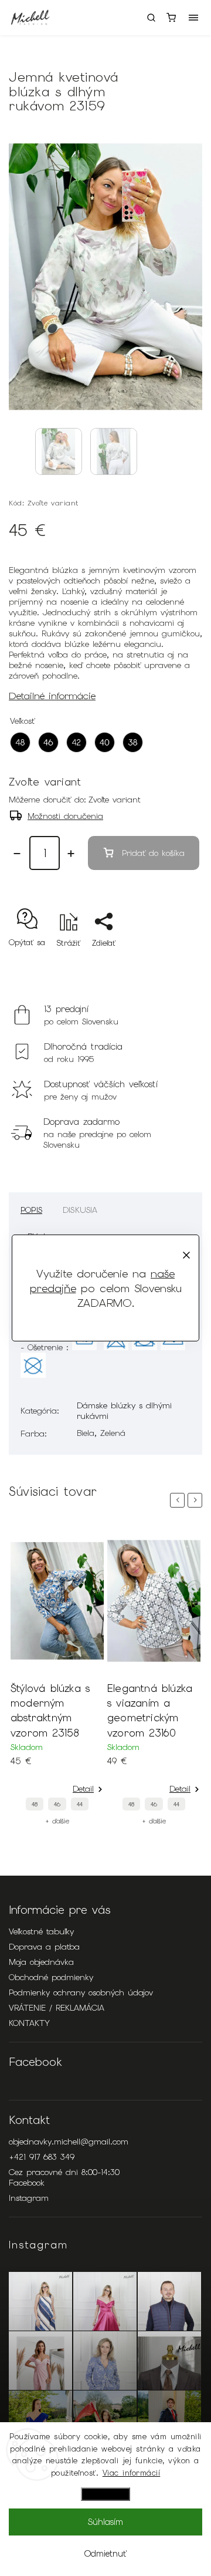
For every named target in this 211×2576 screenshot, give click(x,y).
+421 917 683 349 (42, 2157)
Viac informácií (132, 2473)
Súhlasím (105, 2522)
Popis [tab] (31, 1210)
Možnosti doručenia (65, 816)
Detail (83, 1789)
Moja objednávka (41, 1962)
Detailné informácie (52, 696)
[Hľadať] (151, 18)
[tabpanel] (57, 1678)
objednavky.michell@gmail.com (69, 2142)
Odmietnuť (105, 2554)
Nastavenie (105, 2494)
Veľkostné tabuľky (41, 1931)
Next (197, 1500)
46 (57, 1804)
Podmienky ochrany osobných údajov (81, 1992)
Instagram (29, 2198)
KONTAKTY (29, 2023)
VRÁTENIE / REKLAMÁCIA (57, 2008)
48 (35, 1804)
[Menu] (193, 18)
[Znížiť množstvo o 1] (17, 854)
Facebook (27, 2183)
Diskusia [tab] (80, 1210)
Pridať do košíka (153, 853)
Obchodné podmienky (51, 1977)
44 (80, 1804)
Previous (179, 1500)
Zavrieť (171, 964)
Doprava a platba (44, 1947)
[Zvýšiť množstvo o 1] (71, 854)
